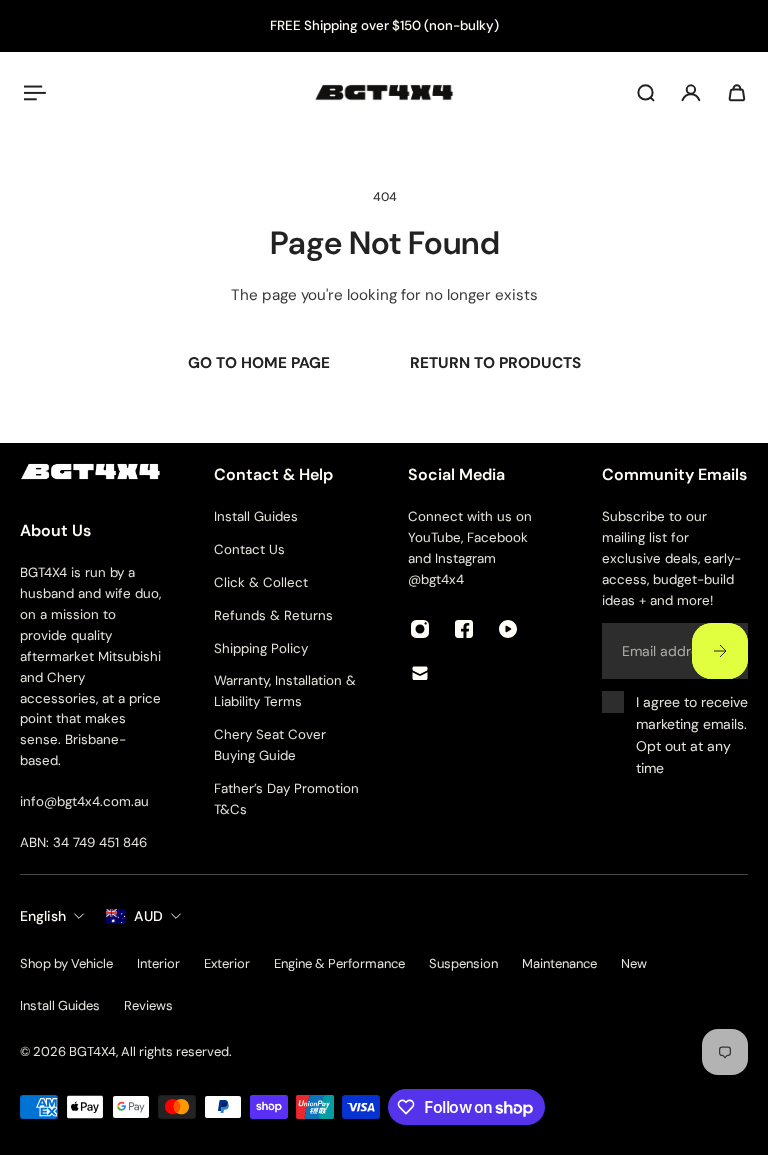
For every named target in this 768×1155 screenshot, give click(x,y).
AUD (148, 916)
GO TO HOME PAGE (259, 363)
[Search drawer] (646, 93)
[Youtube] (508, 629)
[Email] (420, 673)
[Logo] (384, 92)
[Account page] (691, 93)
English (43, 916)
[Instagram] (420, 629)
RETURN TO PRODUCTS (495, 363)
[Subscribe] (720, 652)
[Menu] (32, 93)
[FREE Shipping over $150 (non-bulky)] (384, 26)
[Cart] (737, 93)
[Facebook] (464, 629)
